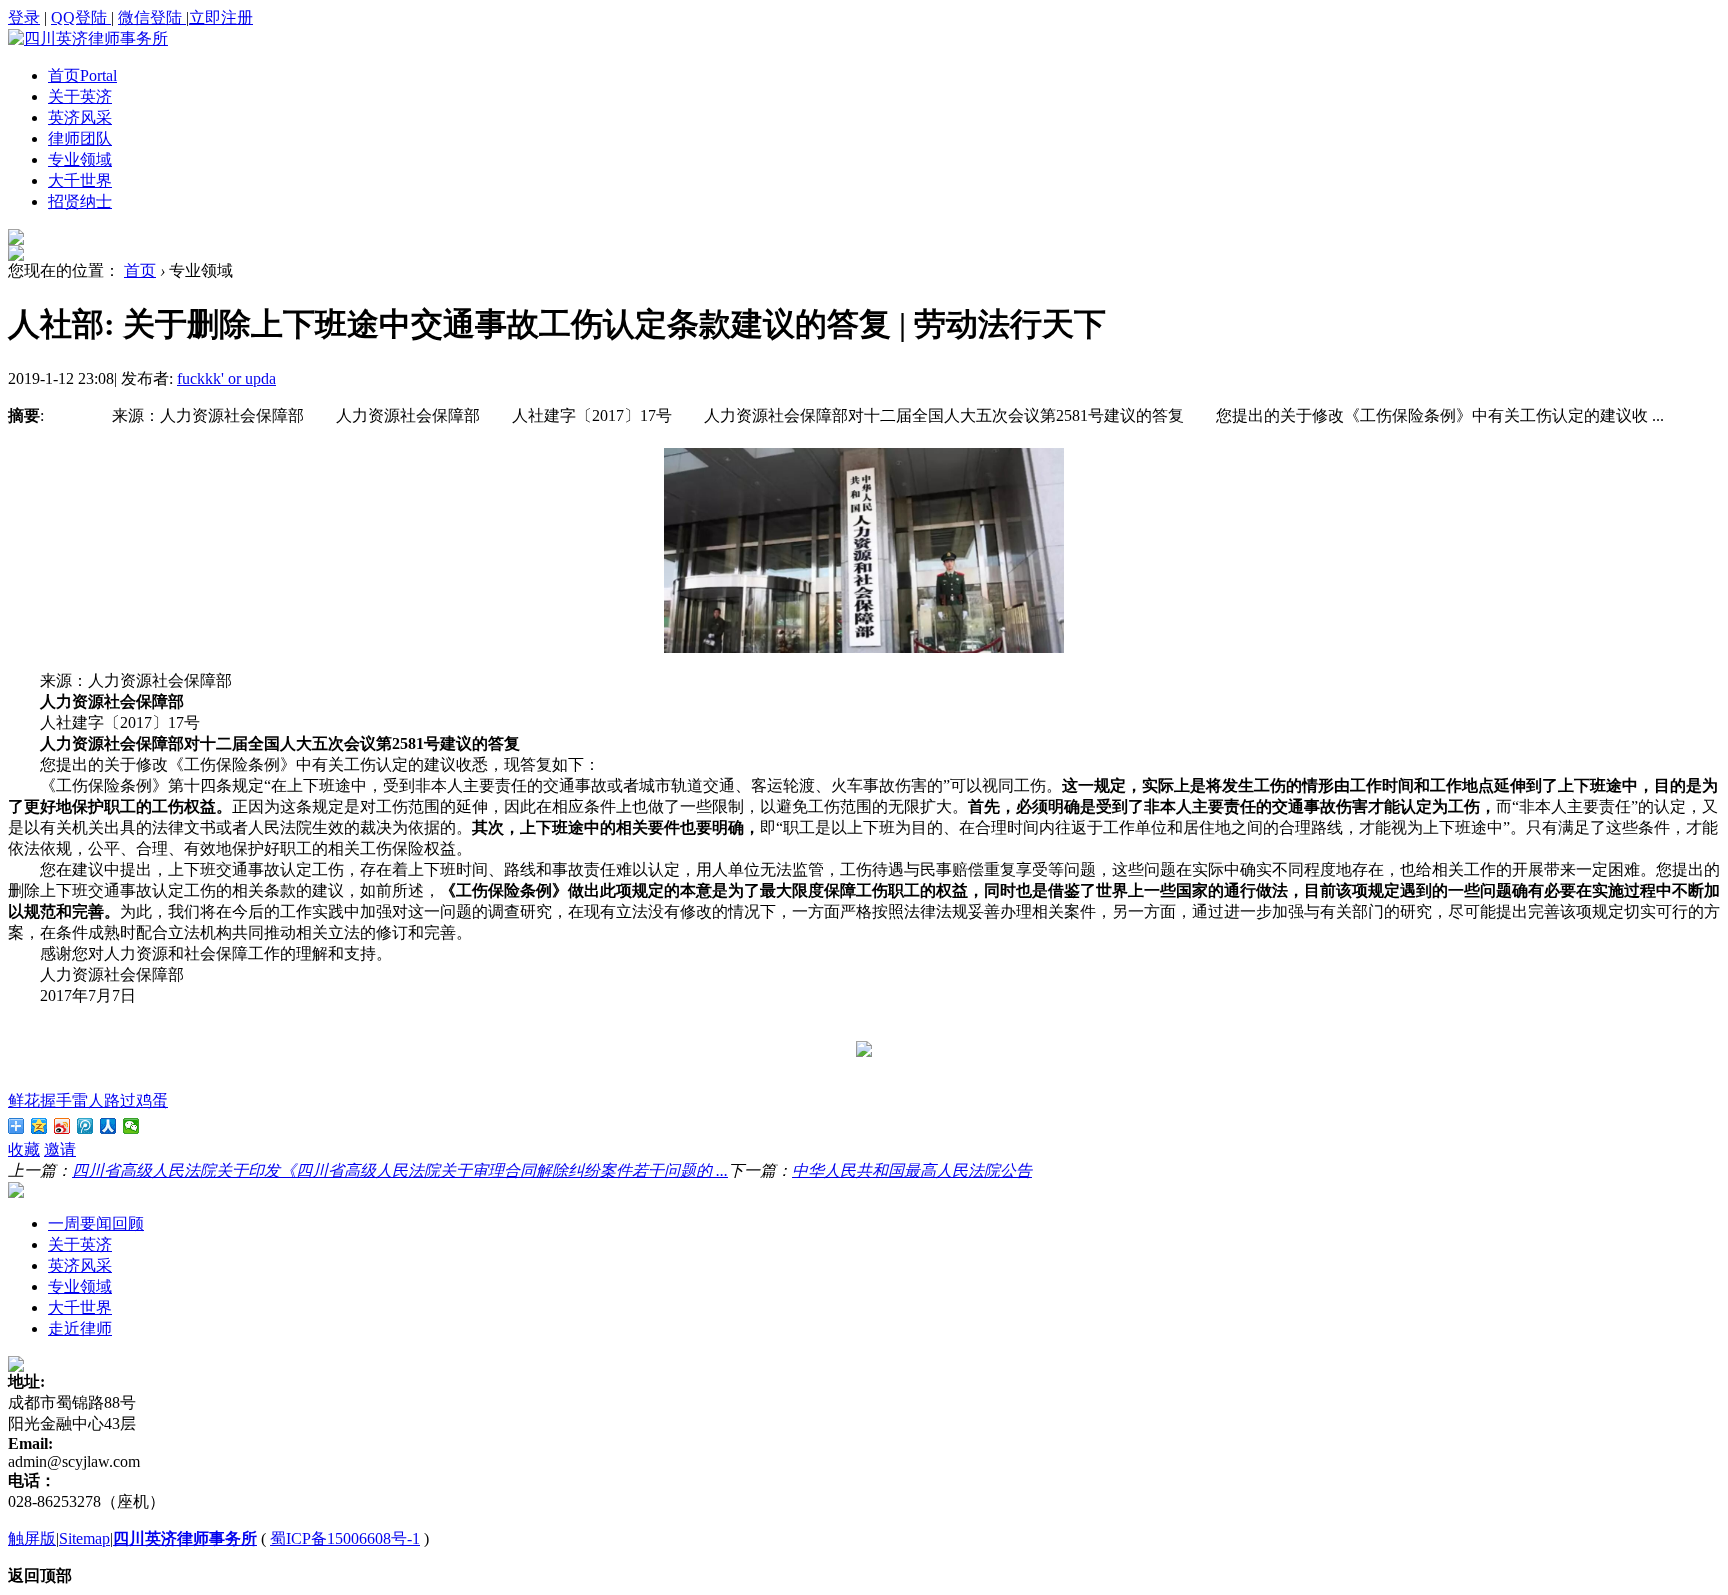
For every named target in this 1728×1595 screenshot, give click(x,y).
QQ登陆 (81, 17)
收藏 (24, 1149)
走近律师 (80, 1328)
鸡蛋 (152, 1100)
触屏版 (32, 1538)
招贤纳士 (80, 201)
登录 (24, 17)
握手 (56, 1100)
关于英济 (80, 96)
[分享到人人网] (108, 1126)
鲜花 (24, 1100)
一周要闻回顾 (96, 1223)
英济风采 (80, 117)
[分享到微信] (131, 1126)
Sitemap (84, 1538)
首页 (82, 75)
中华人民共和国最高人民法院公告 (912, 1170)
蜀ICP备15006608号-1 (345, 1538)
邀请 (60, 1149)
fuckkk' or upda (226, 378)
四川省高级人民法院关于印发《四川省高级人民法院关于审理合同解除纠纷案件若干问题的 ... (400, 1170)
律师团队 (80, 138)
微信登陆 (152, 17)
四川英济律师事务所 (185, 1538)
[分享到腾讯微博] (85, 1126)
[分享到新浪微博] (62, 1126)
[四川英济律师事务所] (88, 38)
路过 (120, 1100)
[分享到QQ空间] (39, 1126)
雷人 (88, 1100)
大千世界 (80, 180)
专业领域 (80, 159)
